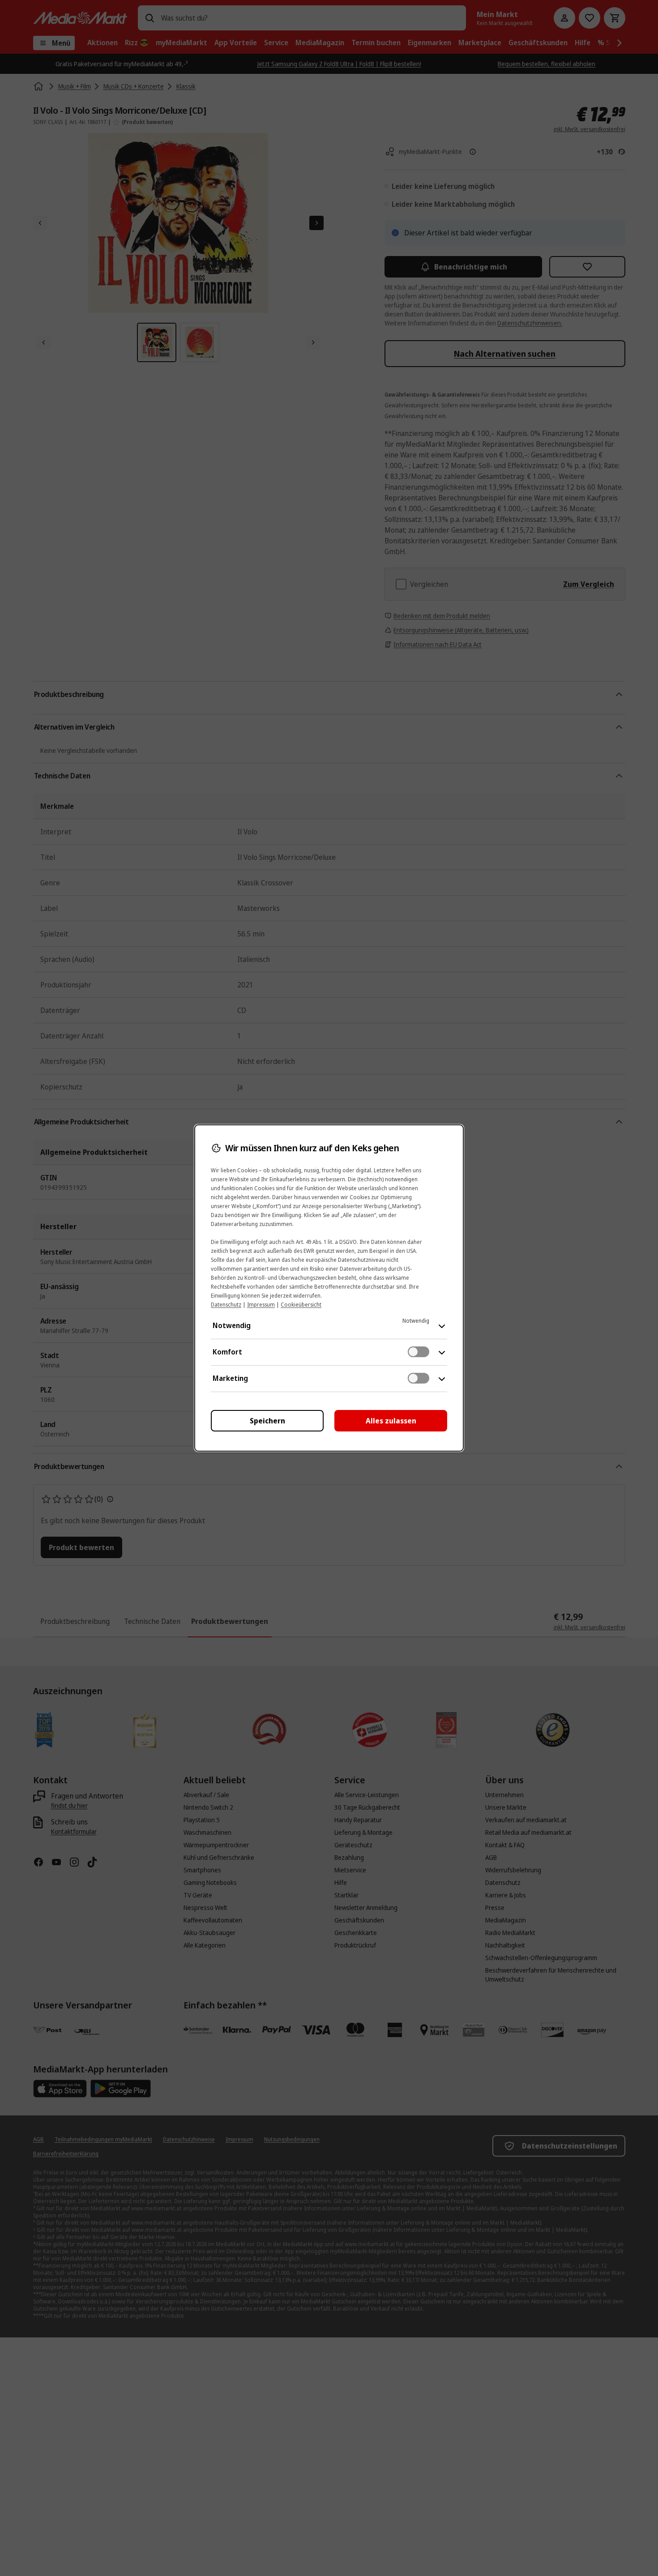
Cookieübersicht (301, 1305)
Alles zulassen (391, 1421)
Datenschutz (226, 1305)
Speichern (267, 1421)
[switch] (419, 1352)
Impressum (261, 1305)
